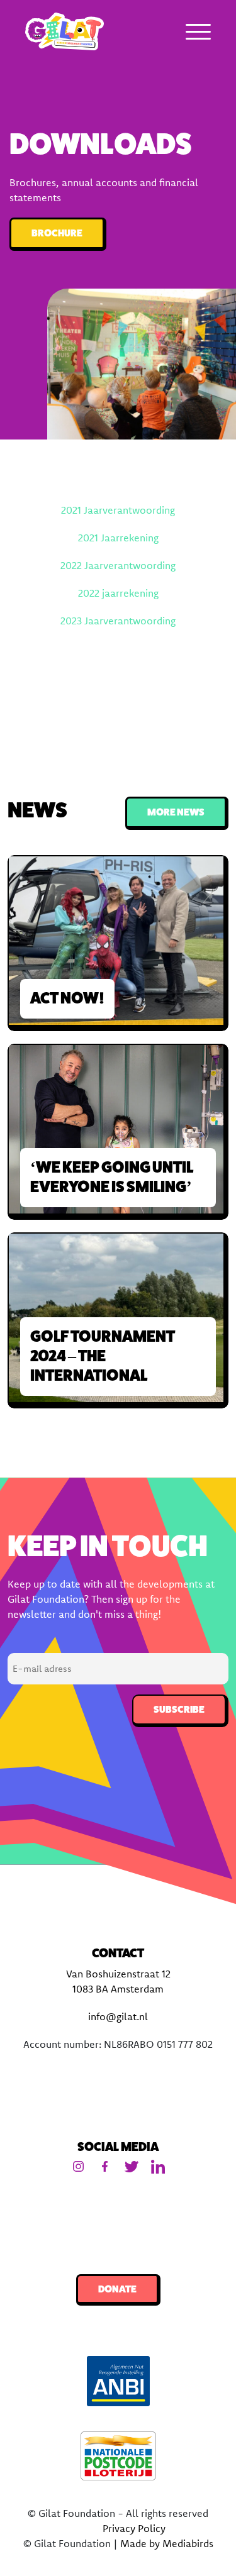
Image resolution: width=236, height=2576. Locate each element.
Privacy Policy (134, 2528)
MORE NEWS (176, 812)
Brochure (57, 233)
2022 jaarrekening (118, 593)
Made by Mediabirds (167, 2543)
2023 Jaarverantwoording (118, 621)
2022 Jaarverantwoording (118, 565)
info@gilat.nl (118, 2016)
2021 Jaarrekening (118, 538)
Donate (117, 2289)
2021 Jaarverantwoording (118, 510)
